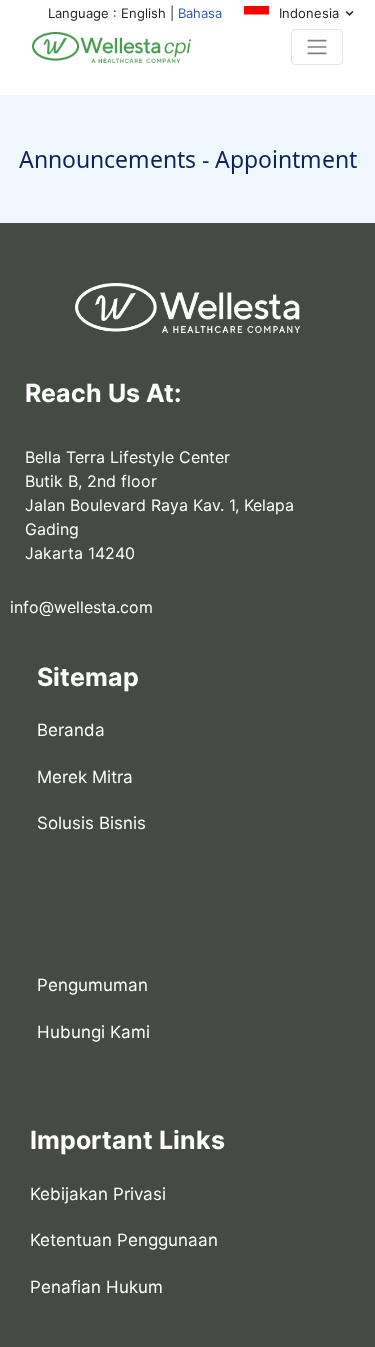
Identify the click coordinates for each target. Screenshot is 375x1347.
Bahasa (200, 13)
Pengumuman (92, 985)
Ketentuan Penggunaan (124, 1240)
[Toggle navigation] (317, 47)
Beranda (71, 730)
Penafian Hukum (96, 1287)
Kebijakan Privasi (98, 1194)
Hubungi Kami (93, 1032)
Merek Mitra (85, 777)
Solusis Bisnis (91, 823)
